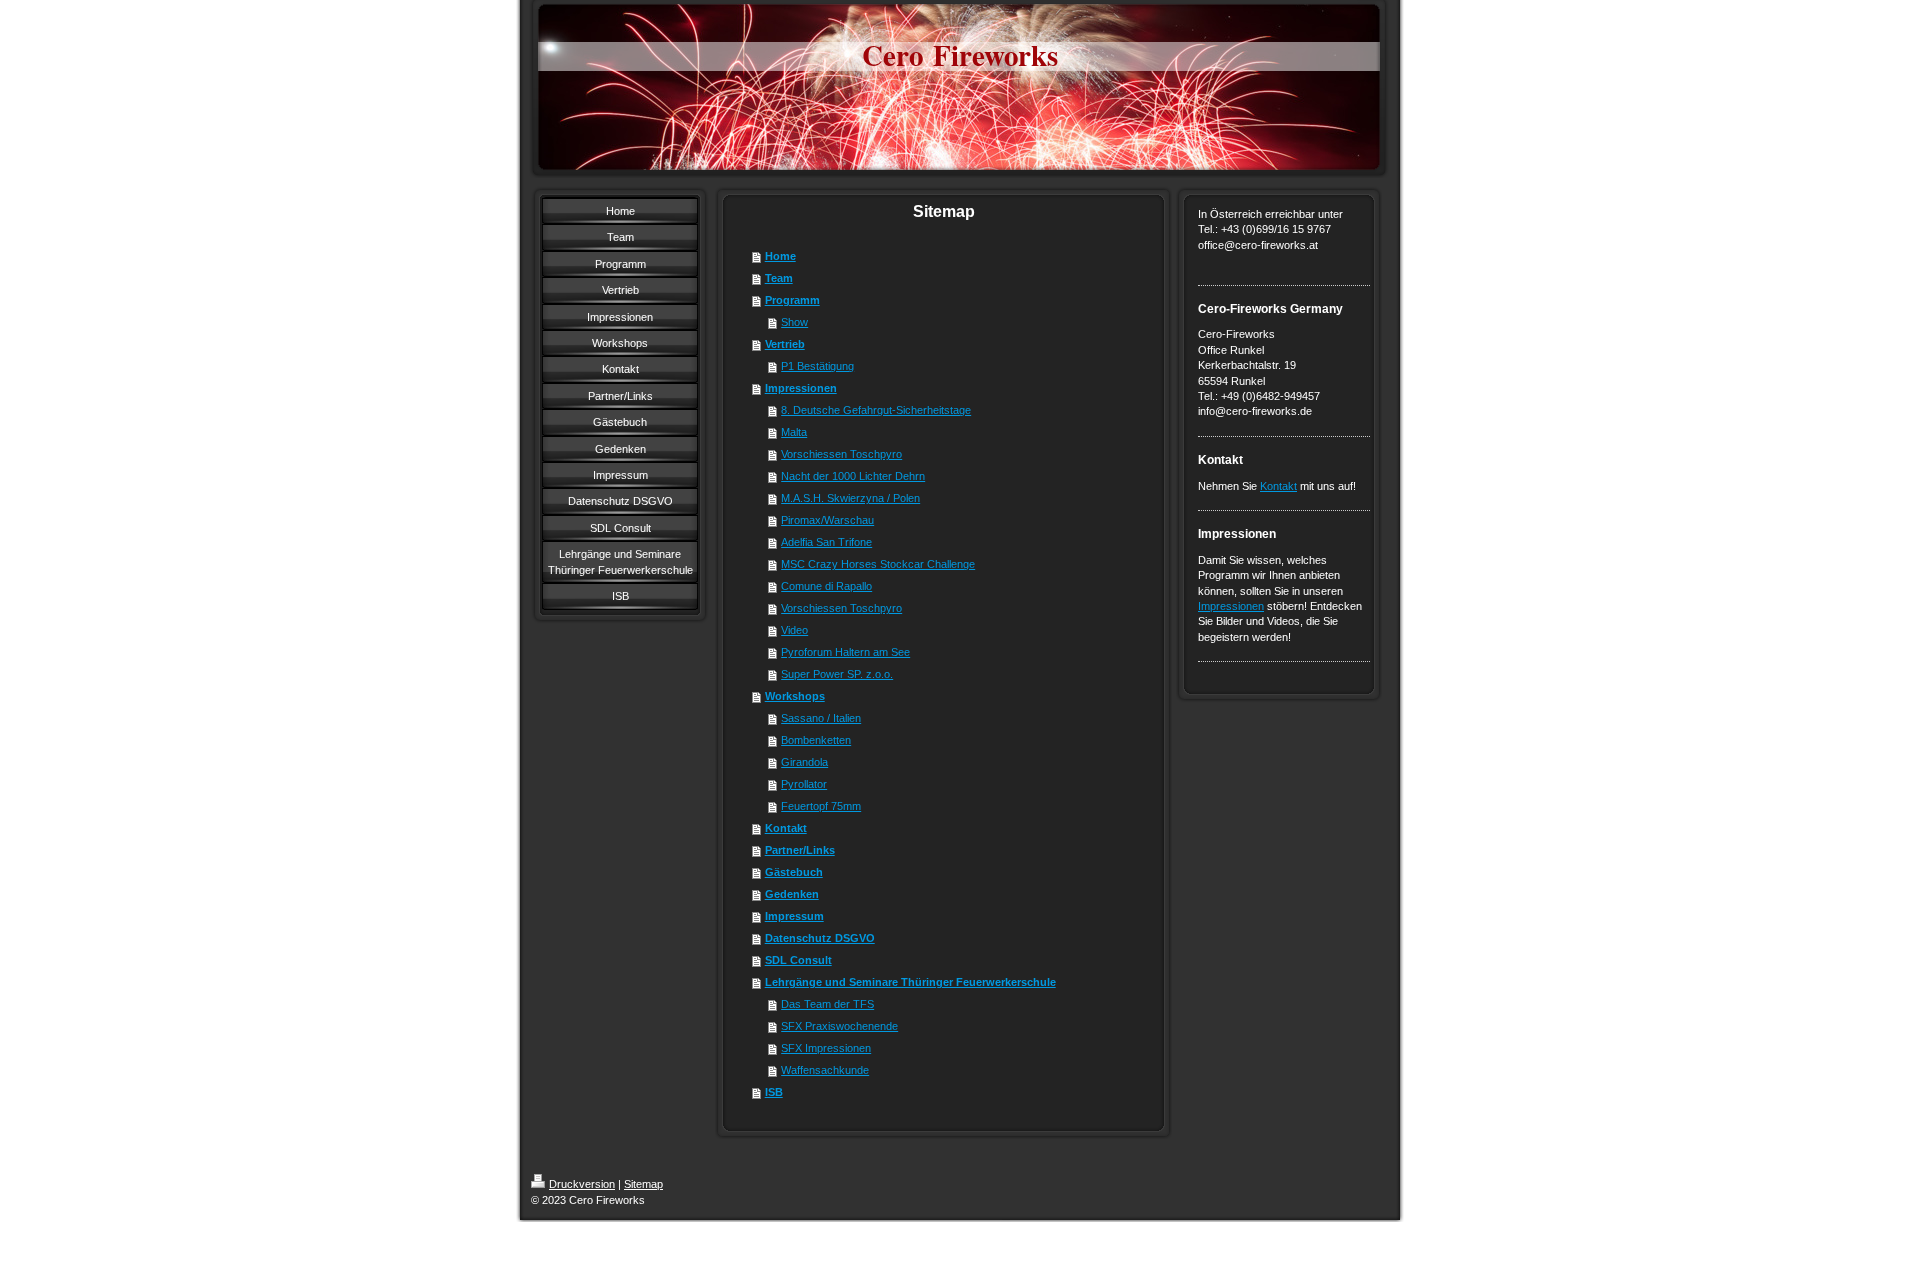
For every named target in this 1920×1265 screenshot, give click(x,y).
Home (780, 256)
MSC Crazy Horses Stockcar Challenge (878, 564)
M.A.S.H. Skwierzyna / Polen (850, 498)
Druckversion (582, 1184)
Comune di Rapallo (826, 586)
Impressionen (801, 388)
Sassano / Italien (821, 718)
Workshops (795, 696)
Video (794, 630)
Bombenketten (816, 740)
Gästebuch (794, 872)
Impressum (794, 916)
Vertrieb (785, 344)
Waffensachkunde (825, 1070)
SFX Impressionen (826, 1048)
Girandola (804, 762)
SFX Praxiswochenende (839, 1026)
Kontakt (786, 828)
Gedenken (792, 894)
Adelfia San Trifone (826, 542)
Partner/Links (800, 850)
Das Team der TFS (827, 1004)
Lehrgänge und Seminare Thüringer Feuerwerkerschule (910, 982)
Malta (794, 432)
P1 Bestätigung (817, 366)
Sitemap (643, 1184)
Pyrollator (804, 784)
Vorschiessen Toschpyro (841, 454)
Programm (792, 300)
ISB (774, 1092)
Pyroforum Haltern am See (845, 652)
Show (794, 322)
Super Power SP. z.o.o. (837, 674)
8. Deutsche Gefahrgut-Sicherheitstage (876, 410)
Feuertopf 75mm (821, 806)
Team (779, 278)
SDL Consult (798, 960)
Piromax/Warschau (827, 520)
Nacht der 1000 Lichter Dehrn (853, 476)
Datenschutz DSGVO (820, 938)
